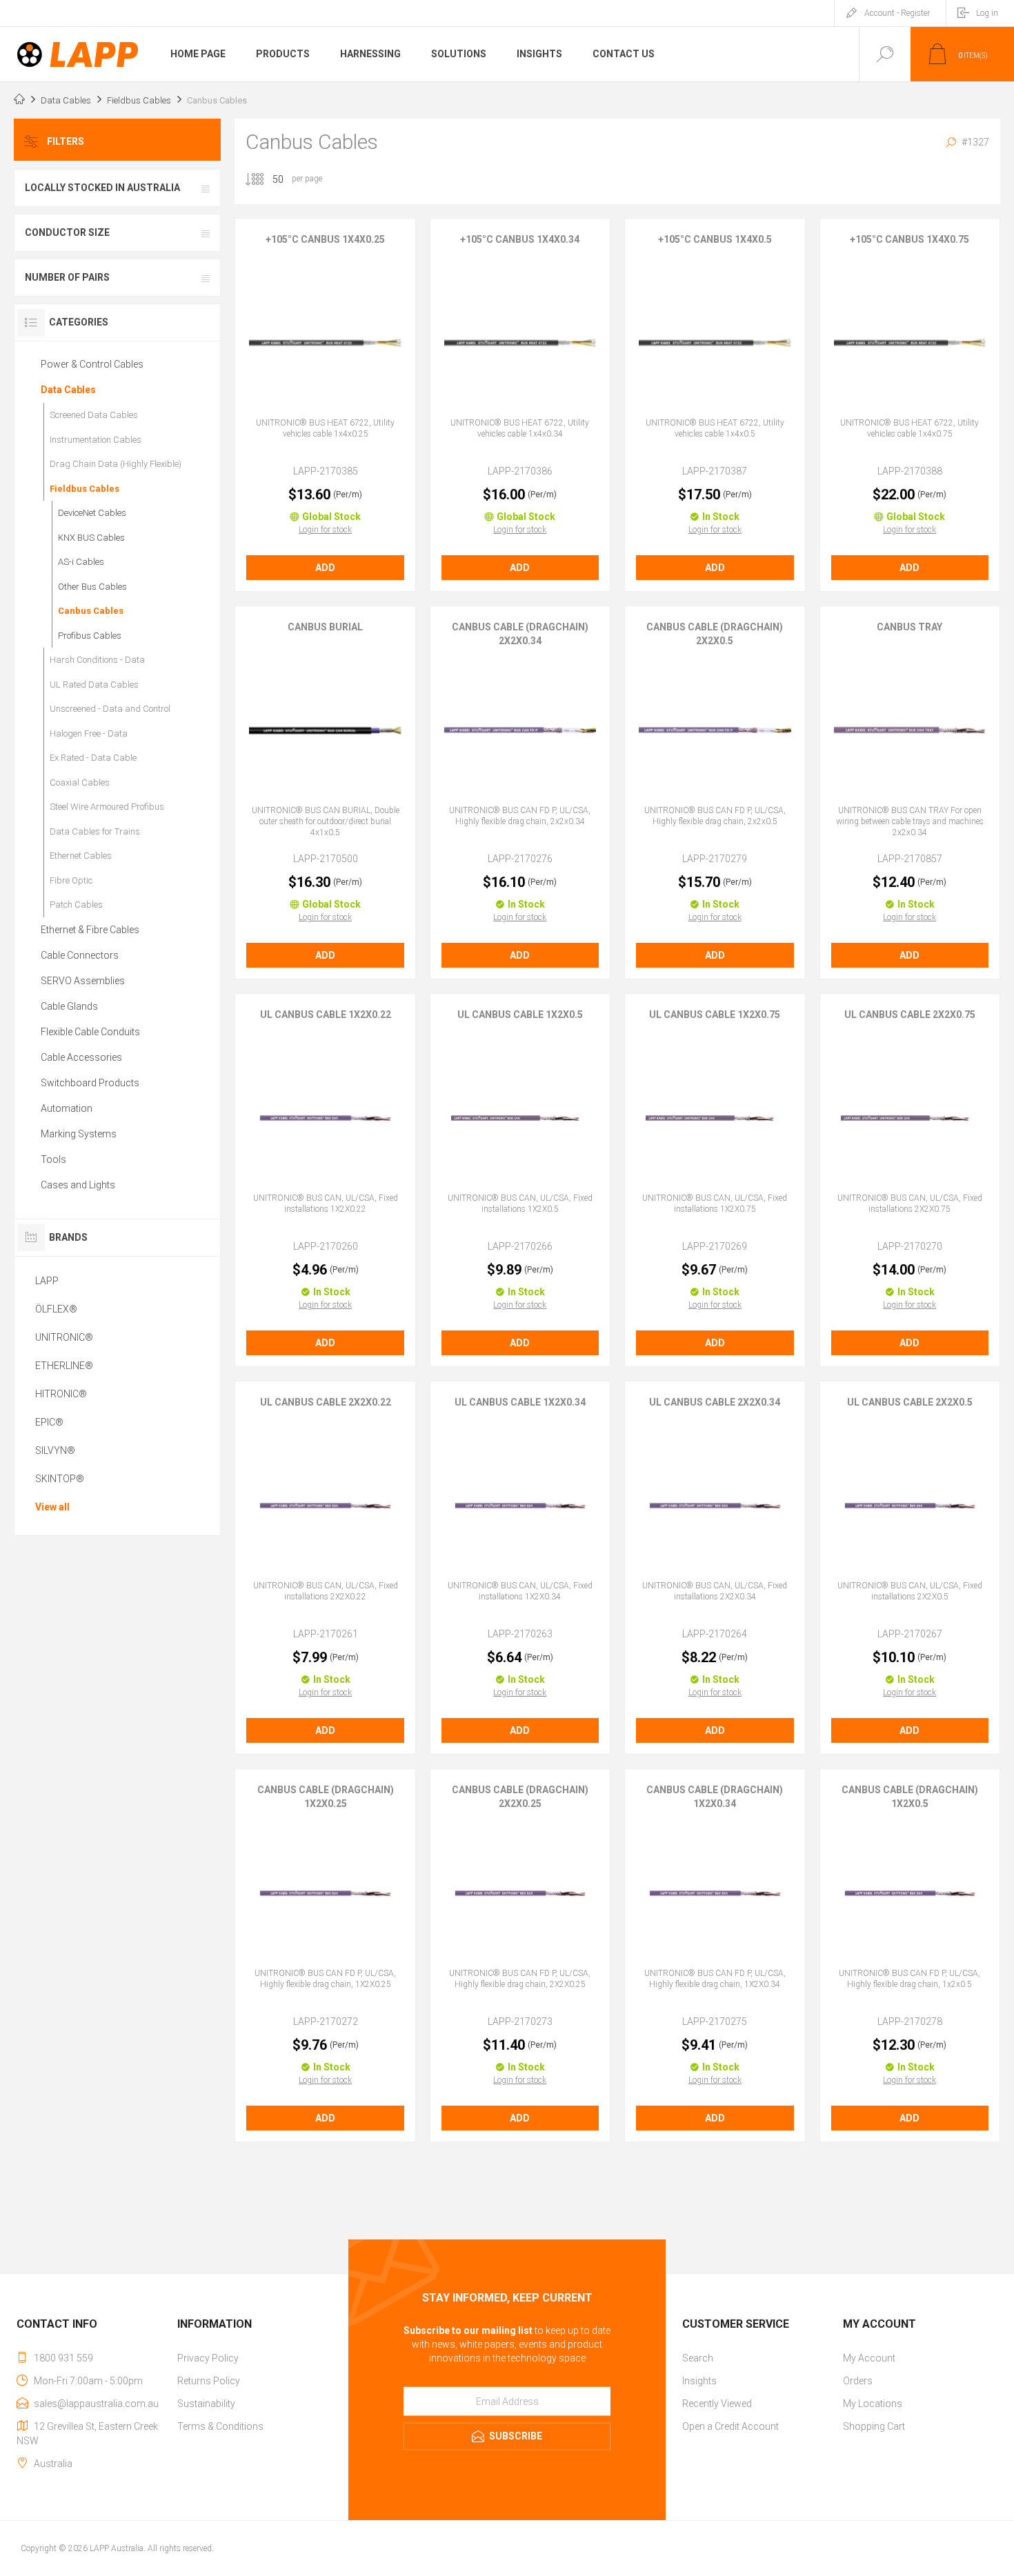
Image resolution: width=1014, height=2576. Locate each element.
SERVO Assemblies (83, 981)
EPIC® (49, 1422)
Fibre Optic (71, 880)
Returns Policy (209, 2381)
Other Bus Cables (92, 587)
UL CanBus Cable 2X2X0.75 (910, 1015)
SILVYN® (55, 1450)
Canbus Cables (91, 611)
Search (698, 2358)
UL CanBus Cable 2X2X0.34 (715, 1402)
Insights (699, 2381)
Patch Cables (76, 905)
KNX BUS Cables (91, 538)
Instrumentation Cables (96, 440)
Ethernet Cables (81, 856)
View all (52, 1507)
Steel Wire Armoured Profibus (107, 807)
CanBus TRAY (909, 627)
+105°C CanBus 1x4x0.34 (520, 239)
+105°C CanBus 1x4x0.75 (909, 239)
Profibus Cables (90, 636)
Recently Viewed (717, 2404)
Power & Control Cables (92, 364)
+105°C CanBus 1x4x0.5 (715, 239)
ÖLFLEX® (56, 1309)
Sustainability (206, 2404)
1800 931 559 (63, 2358)
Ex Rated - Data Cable (93, 758)
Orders (858, 2381)
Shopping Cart (874, 2426)
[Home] (19, 101)
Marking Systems (79, 1134)
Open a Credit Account (730, 2426)
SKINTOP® (60, 1479)
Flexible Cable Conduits (90, 1032)
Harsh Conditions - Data (97, 660)
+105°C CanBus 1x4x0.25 (325, 239)
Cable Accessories (81, 1057)
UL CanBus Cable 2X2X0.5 (910, 1402)
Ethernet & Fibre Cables (90, 930)
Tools (53, 1159)
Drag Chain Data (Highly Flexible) (116, 464)
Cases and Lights (78, 1185)
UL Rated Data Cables (94, 685)
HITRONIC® (61, 1394)
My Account (869, 2358)
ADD (325, 568)
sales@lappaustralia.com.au (96, 2404)
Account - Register (897, 13)
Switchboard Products (90, 1083)
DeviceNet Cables (92, 513)
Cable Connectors (80, 955)
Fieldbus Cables (84, 489)
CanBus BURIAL (325, 627)
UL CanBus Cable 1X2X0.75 (715, 1015)
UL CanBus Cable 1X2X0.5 (520, 1015)
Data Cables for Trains (95, 831)
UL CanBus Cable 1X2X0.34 (520, 1402)
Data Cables (68, 390)
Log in (987, 13)
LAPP (47, 1281)
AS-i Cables (81, 562)
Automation (67, 1108)
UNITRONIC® (64, 1337)
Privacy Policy (208, 2358)
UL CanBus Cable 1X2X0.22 (326, 1015)
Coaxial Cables (80, 782)
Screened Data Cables (94, 415)
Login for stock (325, 530)
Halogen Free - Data (89, 733)
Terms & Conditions (220, 2426)
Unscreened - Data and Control (110, 709)
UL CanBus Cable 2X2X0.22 (326, 1402)
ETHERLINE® (64, 1366)
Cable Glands (69, 1006)
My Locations (873, 2404)
